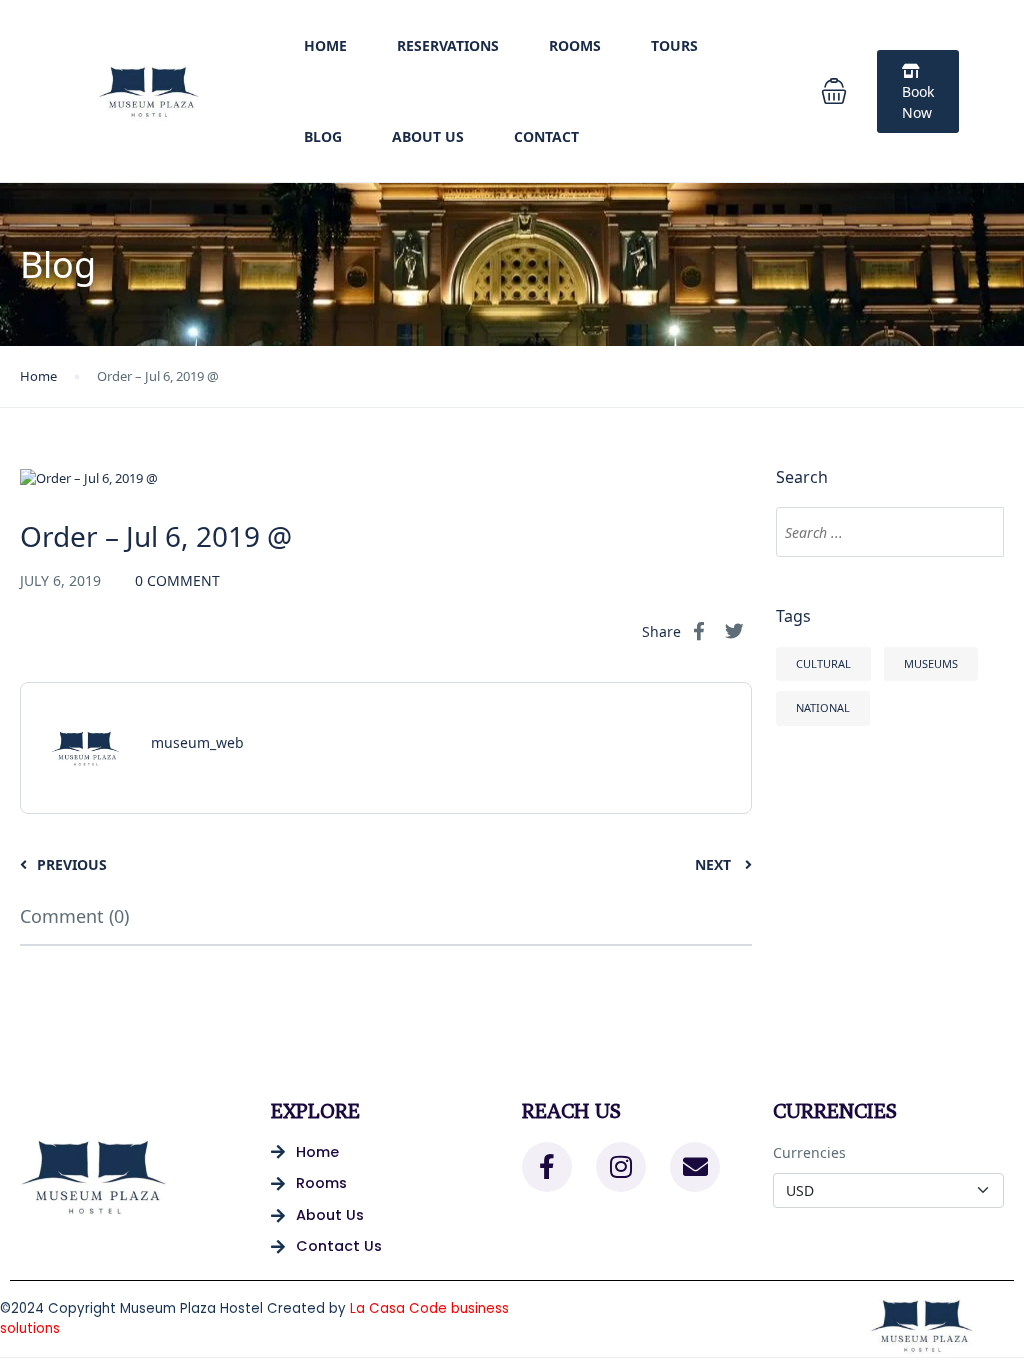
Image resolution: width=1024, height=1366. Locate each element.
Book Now (918, 102)
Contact (546, 136)
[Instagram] (621, 1167)
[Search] (979, 532)
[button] (834, 91)
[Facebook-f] (547, 1167)
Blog (323, 136)
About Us (428, 136)
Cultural (823, 663)
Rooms (575, 45)
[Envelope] (695, 1167)
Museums (931, 663)
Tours (674, 45)
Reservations (448, 45)
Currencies (809, 1152)
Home (325, 45)
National (823, 707)
